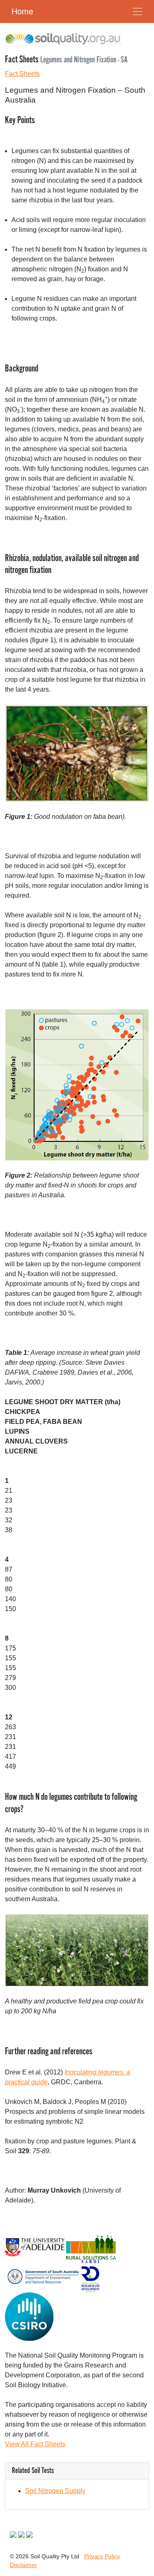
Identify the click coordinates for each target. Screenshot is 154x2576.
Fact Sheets (22, 74)
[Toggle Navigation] (138, 11)
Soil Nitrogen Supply (55, 2491)
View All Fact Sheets (35, 2444)
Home (22, 11)
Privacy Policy (102, 2556)
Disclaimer (23, 2565)
